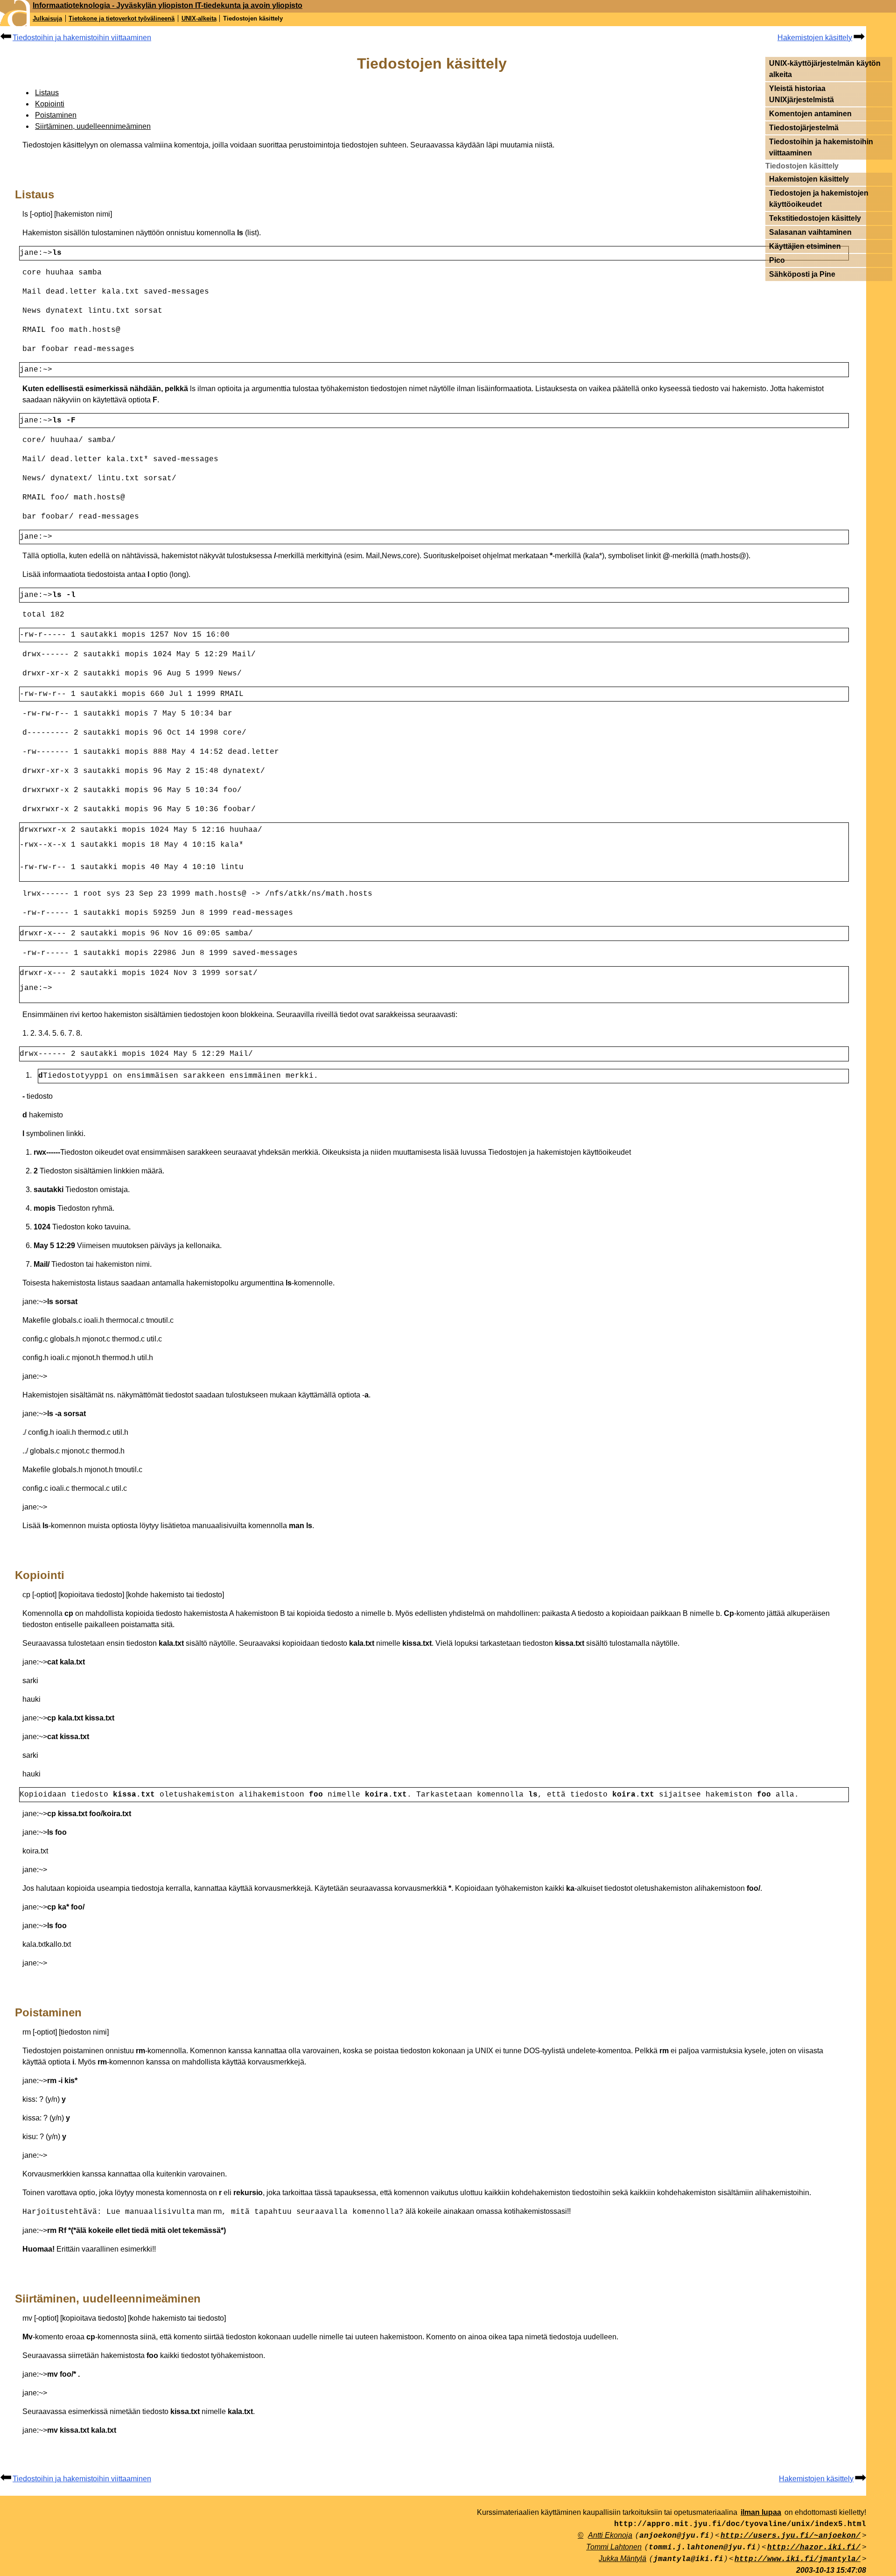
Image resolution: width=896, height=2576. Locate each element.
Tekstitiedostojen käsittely (815, 218)
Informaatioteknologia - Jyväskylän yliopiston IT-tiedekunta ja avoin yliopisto (168, 5)
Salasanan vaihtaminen (810, 232)
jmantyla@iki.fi (688, 2559)
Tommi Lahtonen (614, 2547)
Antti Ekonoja (610, 2535)
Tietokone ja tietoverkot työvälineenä (122, 18)
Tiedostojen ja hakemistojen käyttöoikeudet (819, 199)
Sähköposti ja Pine (802, 274)
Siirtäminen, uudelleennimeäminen (93, 126)
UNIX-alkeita (199, 18)
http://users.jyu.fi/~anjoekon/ (791, 2536)
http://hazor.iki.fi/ (814, 2548)
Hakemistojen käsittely (815, 38)
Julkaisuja (47, 18)
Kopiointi (50, 104)
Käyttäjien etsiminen (805, 246)
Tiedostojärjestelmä (804, 128)
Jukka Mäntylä (623, 2558)
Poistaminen (56, 115)
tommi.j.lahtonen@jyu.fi (702, 2548)
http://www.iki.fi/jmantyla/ (798, 2559)
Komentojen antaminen (810, 114)
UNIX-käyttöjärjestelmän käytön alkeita (825, 69)
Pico (777, 260)
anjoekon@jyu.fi (674, 2536)
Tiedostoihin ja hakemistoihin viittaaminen (82, 38)
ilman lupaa (761, 2512)
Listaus (47, 93)
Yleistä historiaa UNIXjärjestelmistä (801, 94)
